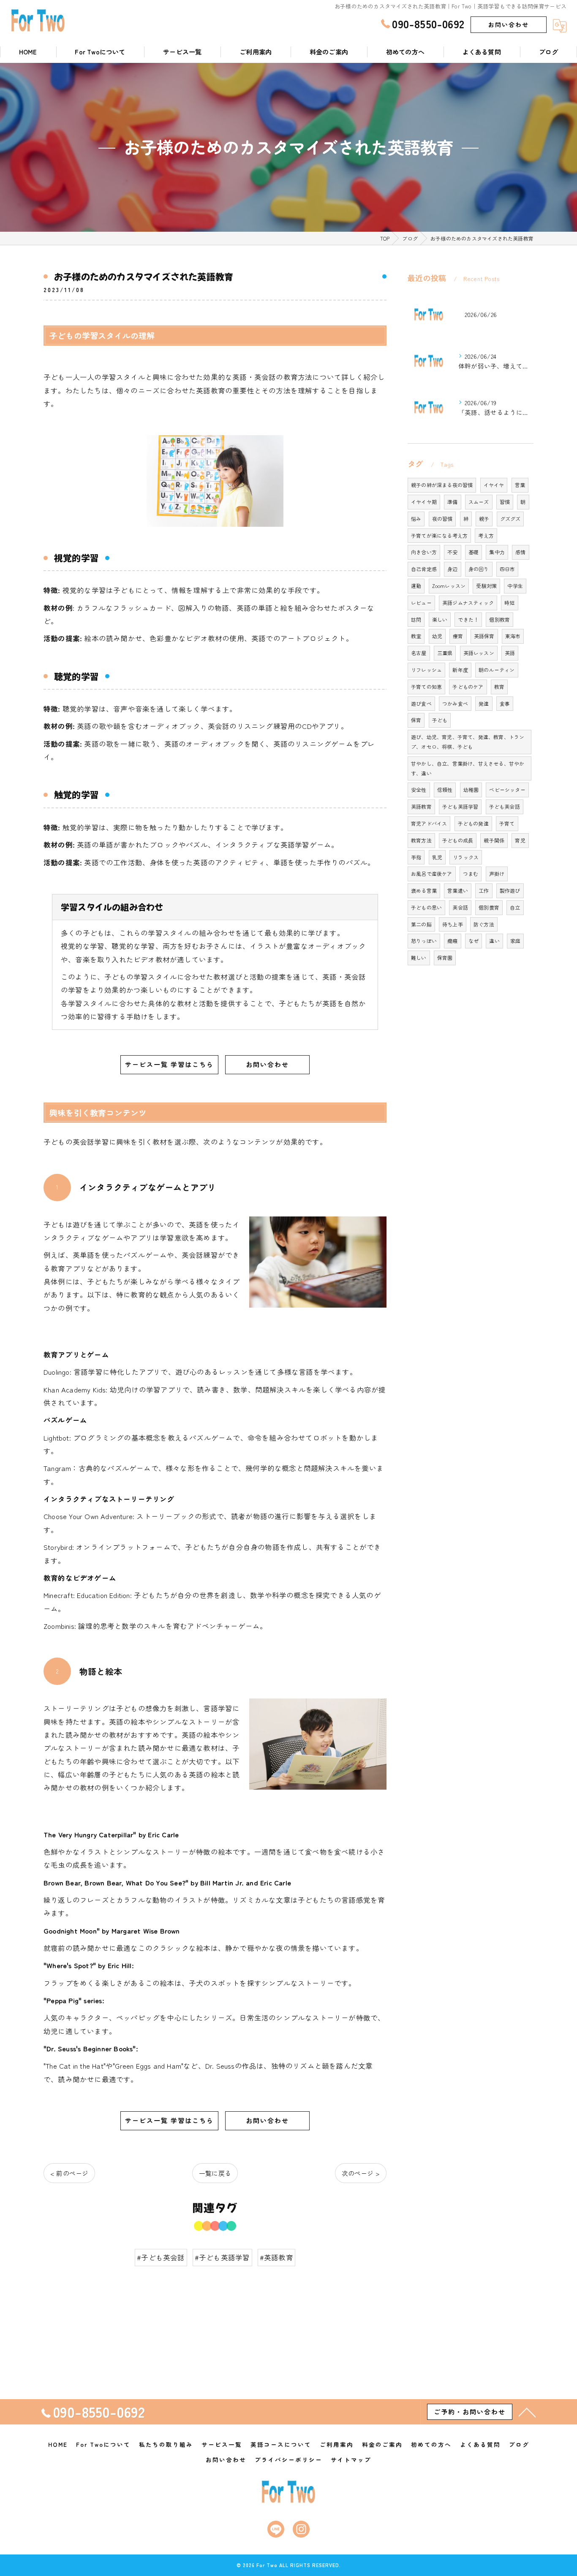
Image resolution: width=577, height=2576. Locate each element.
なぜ (474, 941)
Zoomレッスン (449, 586)
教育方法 (421, 840)
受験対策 (486, 586)
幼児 (437, 636)
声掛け (497, 874)
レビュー (421, 603)
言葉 (520, 485)
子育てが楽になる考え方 (439, 535)
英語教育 (421, 806)
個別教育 (499, 619)
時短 (509, 603)
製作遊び (510, 890)
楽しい (440, 619)
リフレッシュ (426, 670)
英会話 (460, 907)
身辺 (452, 569)
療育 (458, 636)
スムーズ (479, 502)
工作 (484, 890)
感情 (520, 552)
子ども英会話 (505, 806)
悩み (416, 519)
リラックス (466, 857)
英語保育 (484, 636)
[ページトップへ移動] (527, 2412)
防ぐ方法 (484, 924)
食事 (505, 703)
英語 (510, 653)
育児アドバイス (429, 823)
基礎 (474, 552)
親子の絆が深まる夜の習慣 (442, 485)
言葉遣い (458, 890)
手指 (416, 857)
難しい (419, 958)
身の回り (479, 569)
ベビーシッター (507, 790)
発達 (484, 703)
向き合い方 (424, 552)
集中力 (497, 552)
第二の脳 (421, 924)
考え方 (486, 535)
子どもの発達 (473, 823)
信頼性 (445, 790)
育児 (520, 840)
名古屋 (419, 653)
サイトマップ (351, 2460)
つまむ (471, 874)
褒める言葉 (424, 890)
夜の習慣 (442, 519)
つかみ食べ (455, 703)
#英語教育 (276, 2257)
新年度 (460, 670)
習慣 (505, 502)
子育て (507, 823)
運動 (416, 586)
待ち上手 (453, 924)
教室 (416, 636)
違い (494, 941)
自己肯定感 (424, 569)
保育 (416, 720)
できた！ (468, 619)
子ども (440, 720)
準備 (452, 502)
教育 (499, 687)
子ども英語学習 (460, 806)
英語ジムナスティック (468, 603)
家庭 (515, 941)
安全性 (419, 790)
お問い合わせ (509, 24)
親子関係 (494, 840)
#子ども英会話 (161, 2257)
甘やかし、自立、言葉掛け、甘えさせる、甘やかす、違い (468, 768)
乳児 (437, 857)
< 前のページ (69, 2173)
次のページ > (361, 2173)
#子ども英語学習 (222, 2257)
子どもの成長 (458, 840)
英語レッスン (479, 653)
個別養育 (489, 907)
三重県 (445, 653)
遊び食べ (421, 703)
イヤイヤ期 (424, 502)
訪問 (416, 619)
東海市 (513, 636)
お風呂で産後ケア (432, 874)
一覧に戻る (215, 2173)
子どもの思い (426, 907)
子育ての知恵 (426, 687)
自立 (515, 907)
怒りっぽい (424, 941)
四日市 (508, 569)
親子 (484, 519)
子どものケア (468, 687)
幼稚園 (471, 790)
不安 (452, 552)
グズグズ (510, 519)
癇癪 (452, 941)
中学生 (515, 586)
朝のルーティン (497, 670)
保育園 (445, 958)
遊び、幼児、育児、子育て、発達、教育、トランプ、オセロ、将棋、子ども (468, 742)
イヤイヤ (494, 485)
